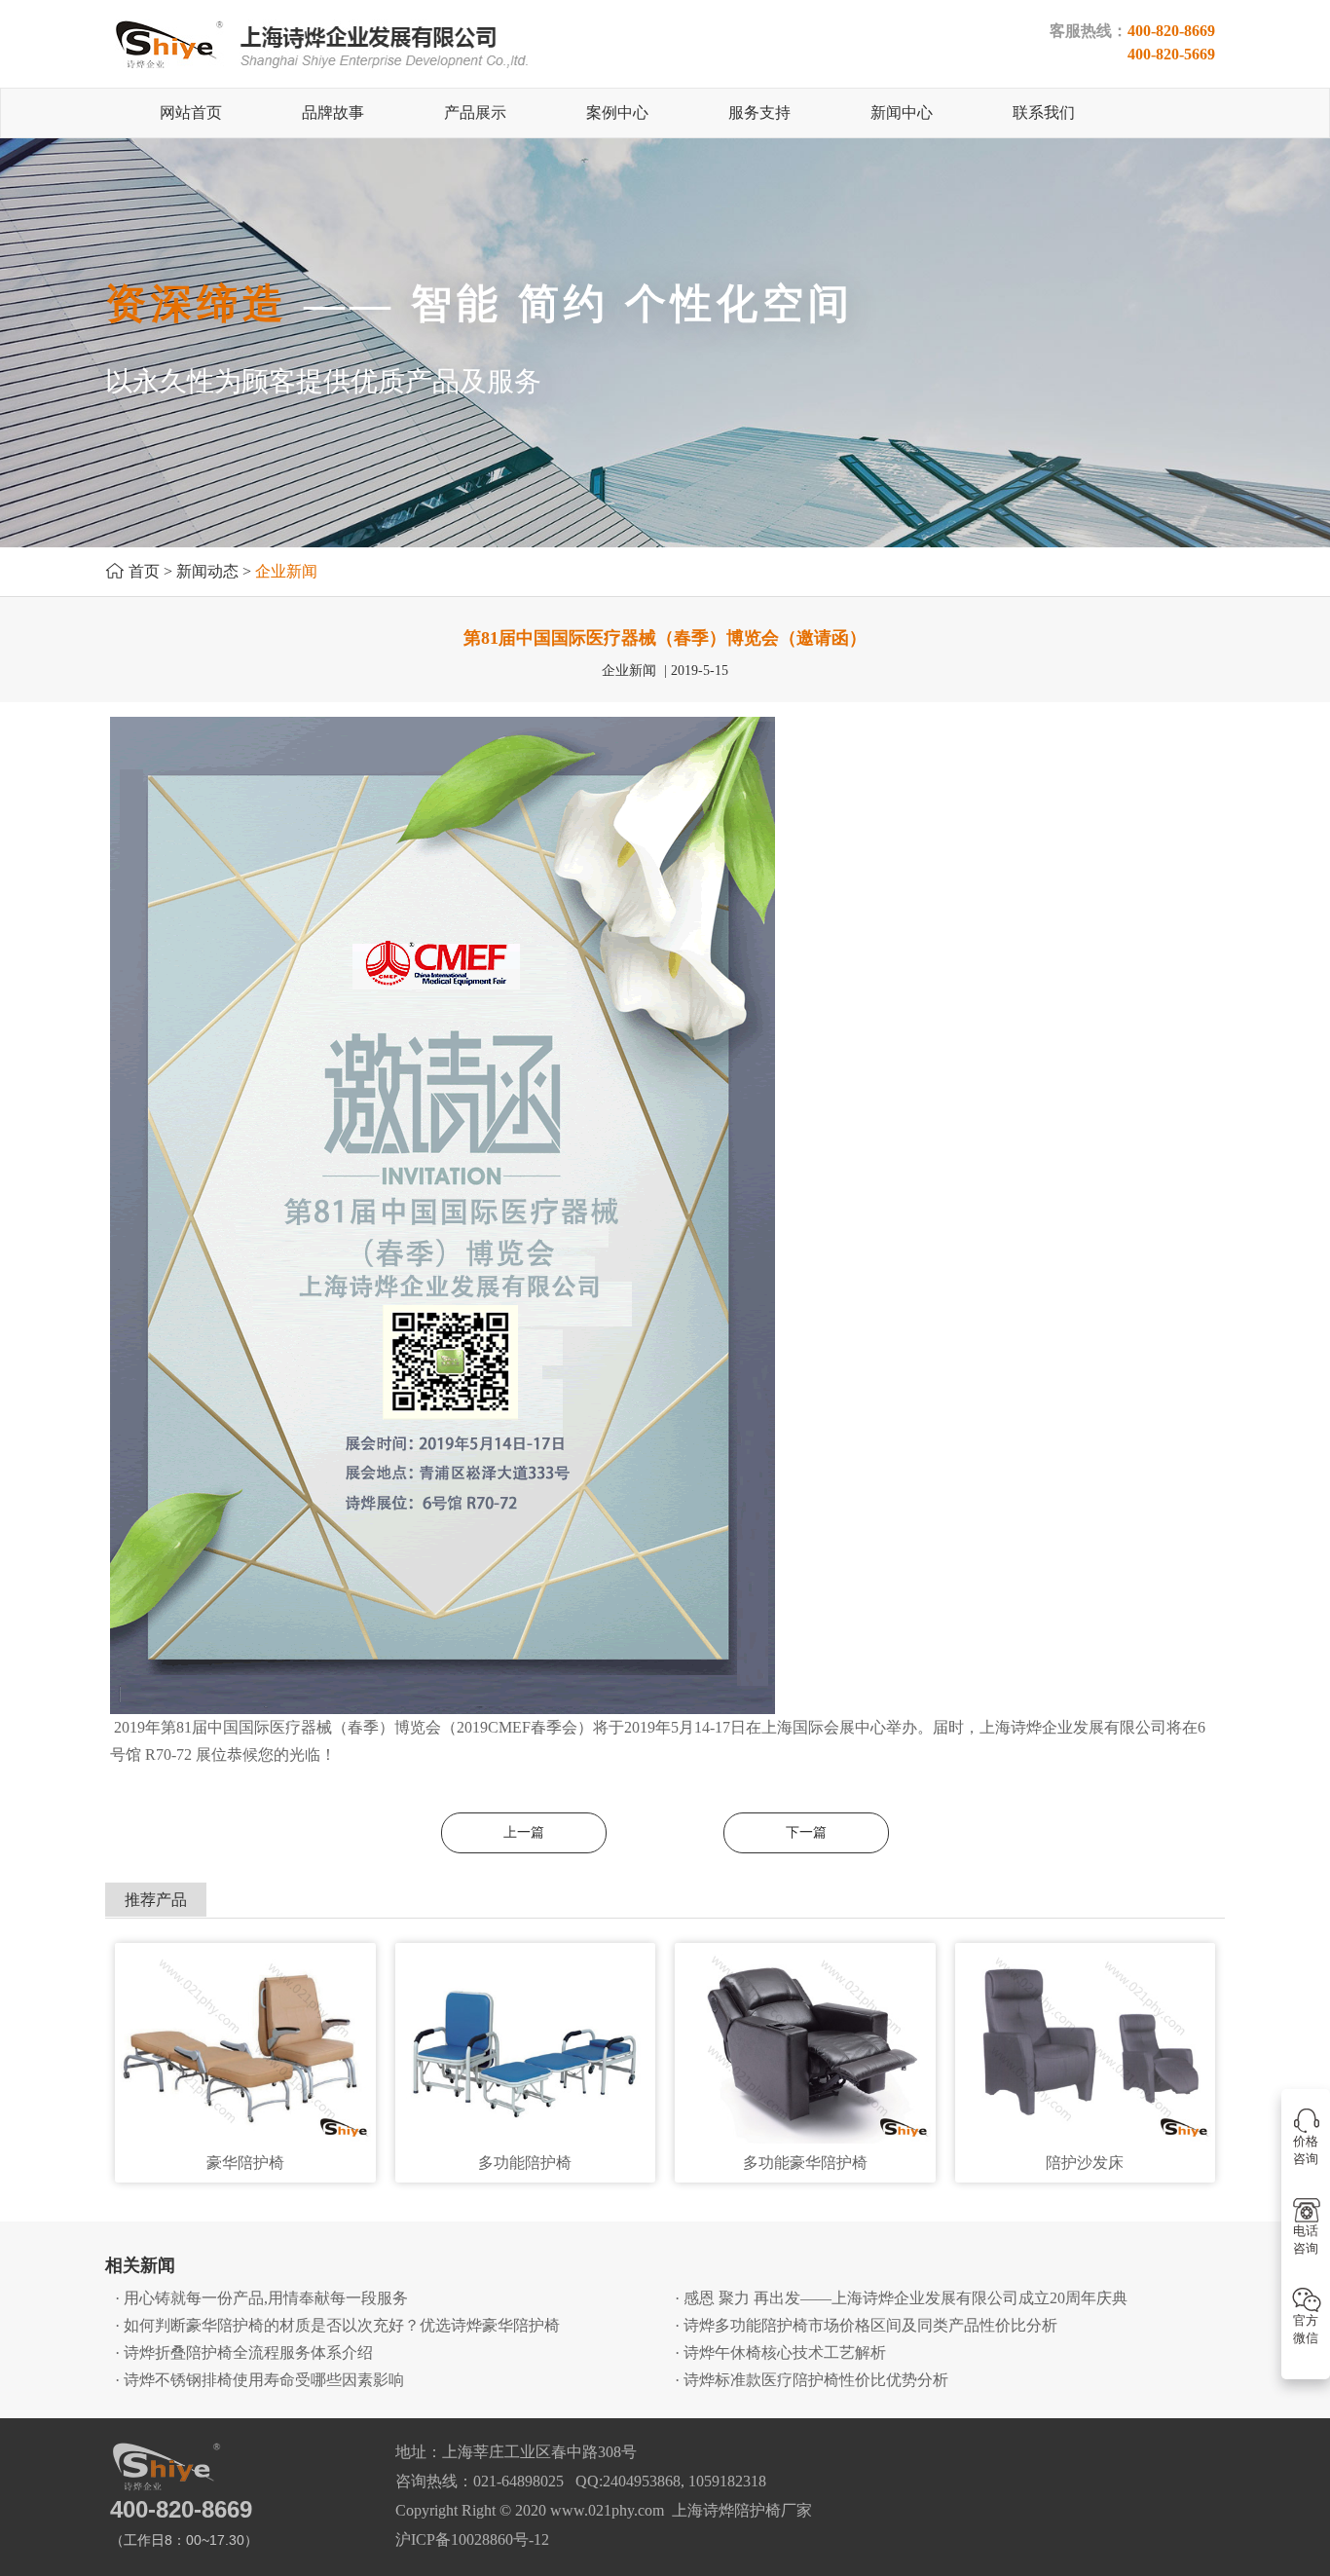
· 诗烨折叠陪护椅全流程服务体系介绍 (244, 2352)
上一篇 (524, 1832)
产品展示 (475, 112)
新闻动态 (207, 571)
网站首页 (191, 112)
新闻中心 (902, 112)
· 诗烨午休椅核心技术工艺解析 (780, 2352)
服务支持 (759, 112)
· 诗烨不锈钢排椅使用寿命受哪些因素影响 (259, 2380)
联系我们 (1044, 112)
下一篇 (806, 1832)
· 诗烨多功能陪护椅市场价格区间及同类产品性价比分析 (866, 2325)
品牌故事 (333, 112)
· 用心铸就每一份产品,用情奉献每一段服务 (261, 2298)
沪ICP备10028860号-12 (472, 2539)
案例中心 (617, 112)
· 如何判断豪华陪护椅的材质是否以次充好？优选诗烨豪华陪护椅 (337, 2325)
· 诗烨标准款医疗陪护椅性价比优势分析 (812, 2380)
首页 (144, 571)
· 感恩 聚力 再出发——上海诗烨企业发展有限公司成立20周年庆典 (901, 2298)
